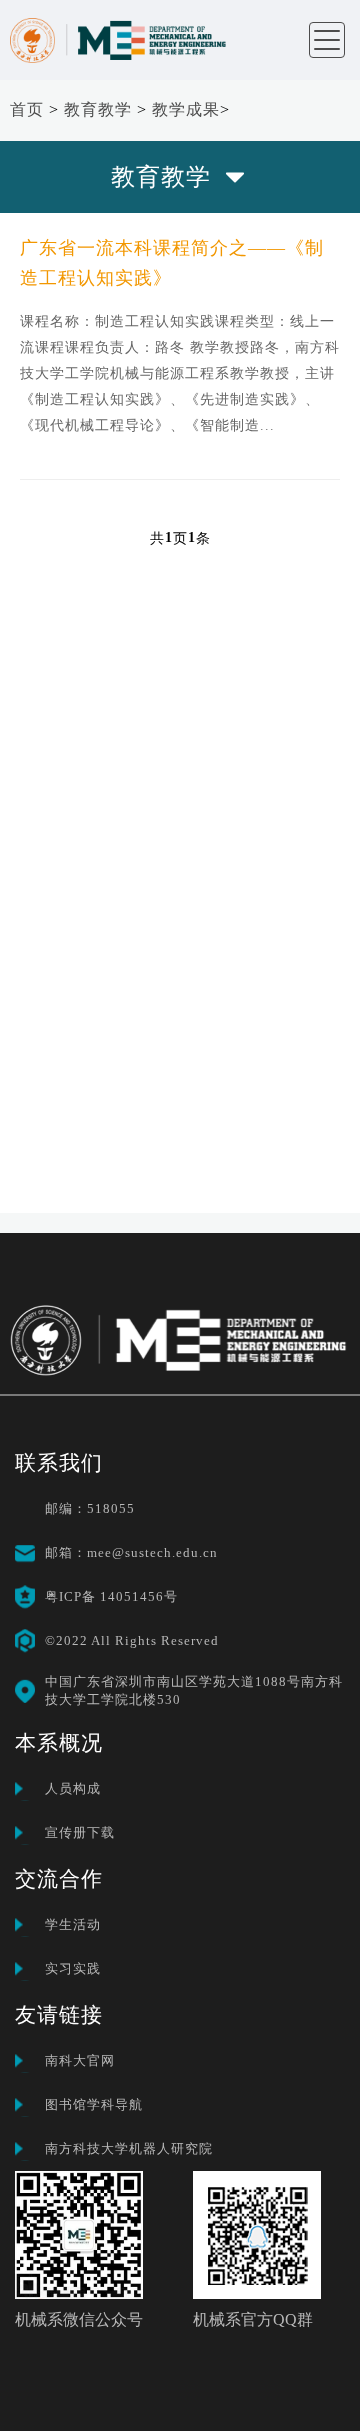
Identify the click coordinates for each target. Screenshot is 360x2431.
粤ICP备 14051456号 (111, 1596)
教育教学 (98, 109)
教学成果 (186, 109)
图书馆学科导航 (94, 2104)
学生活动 (73, 1924)
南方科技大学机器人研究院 (129, 2148)
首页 (27, 109)
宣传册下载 (80, 1832)
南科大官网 (80, 2060)
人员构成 (73, 1788)
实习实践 (73, 1968)
